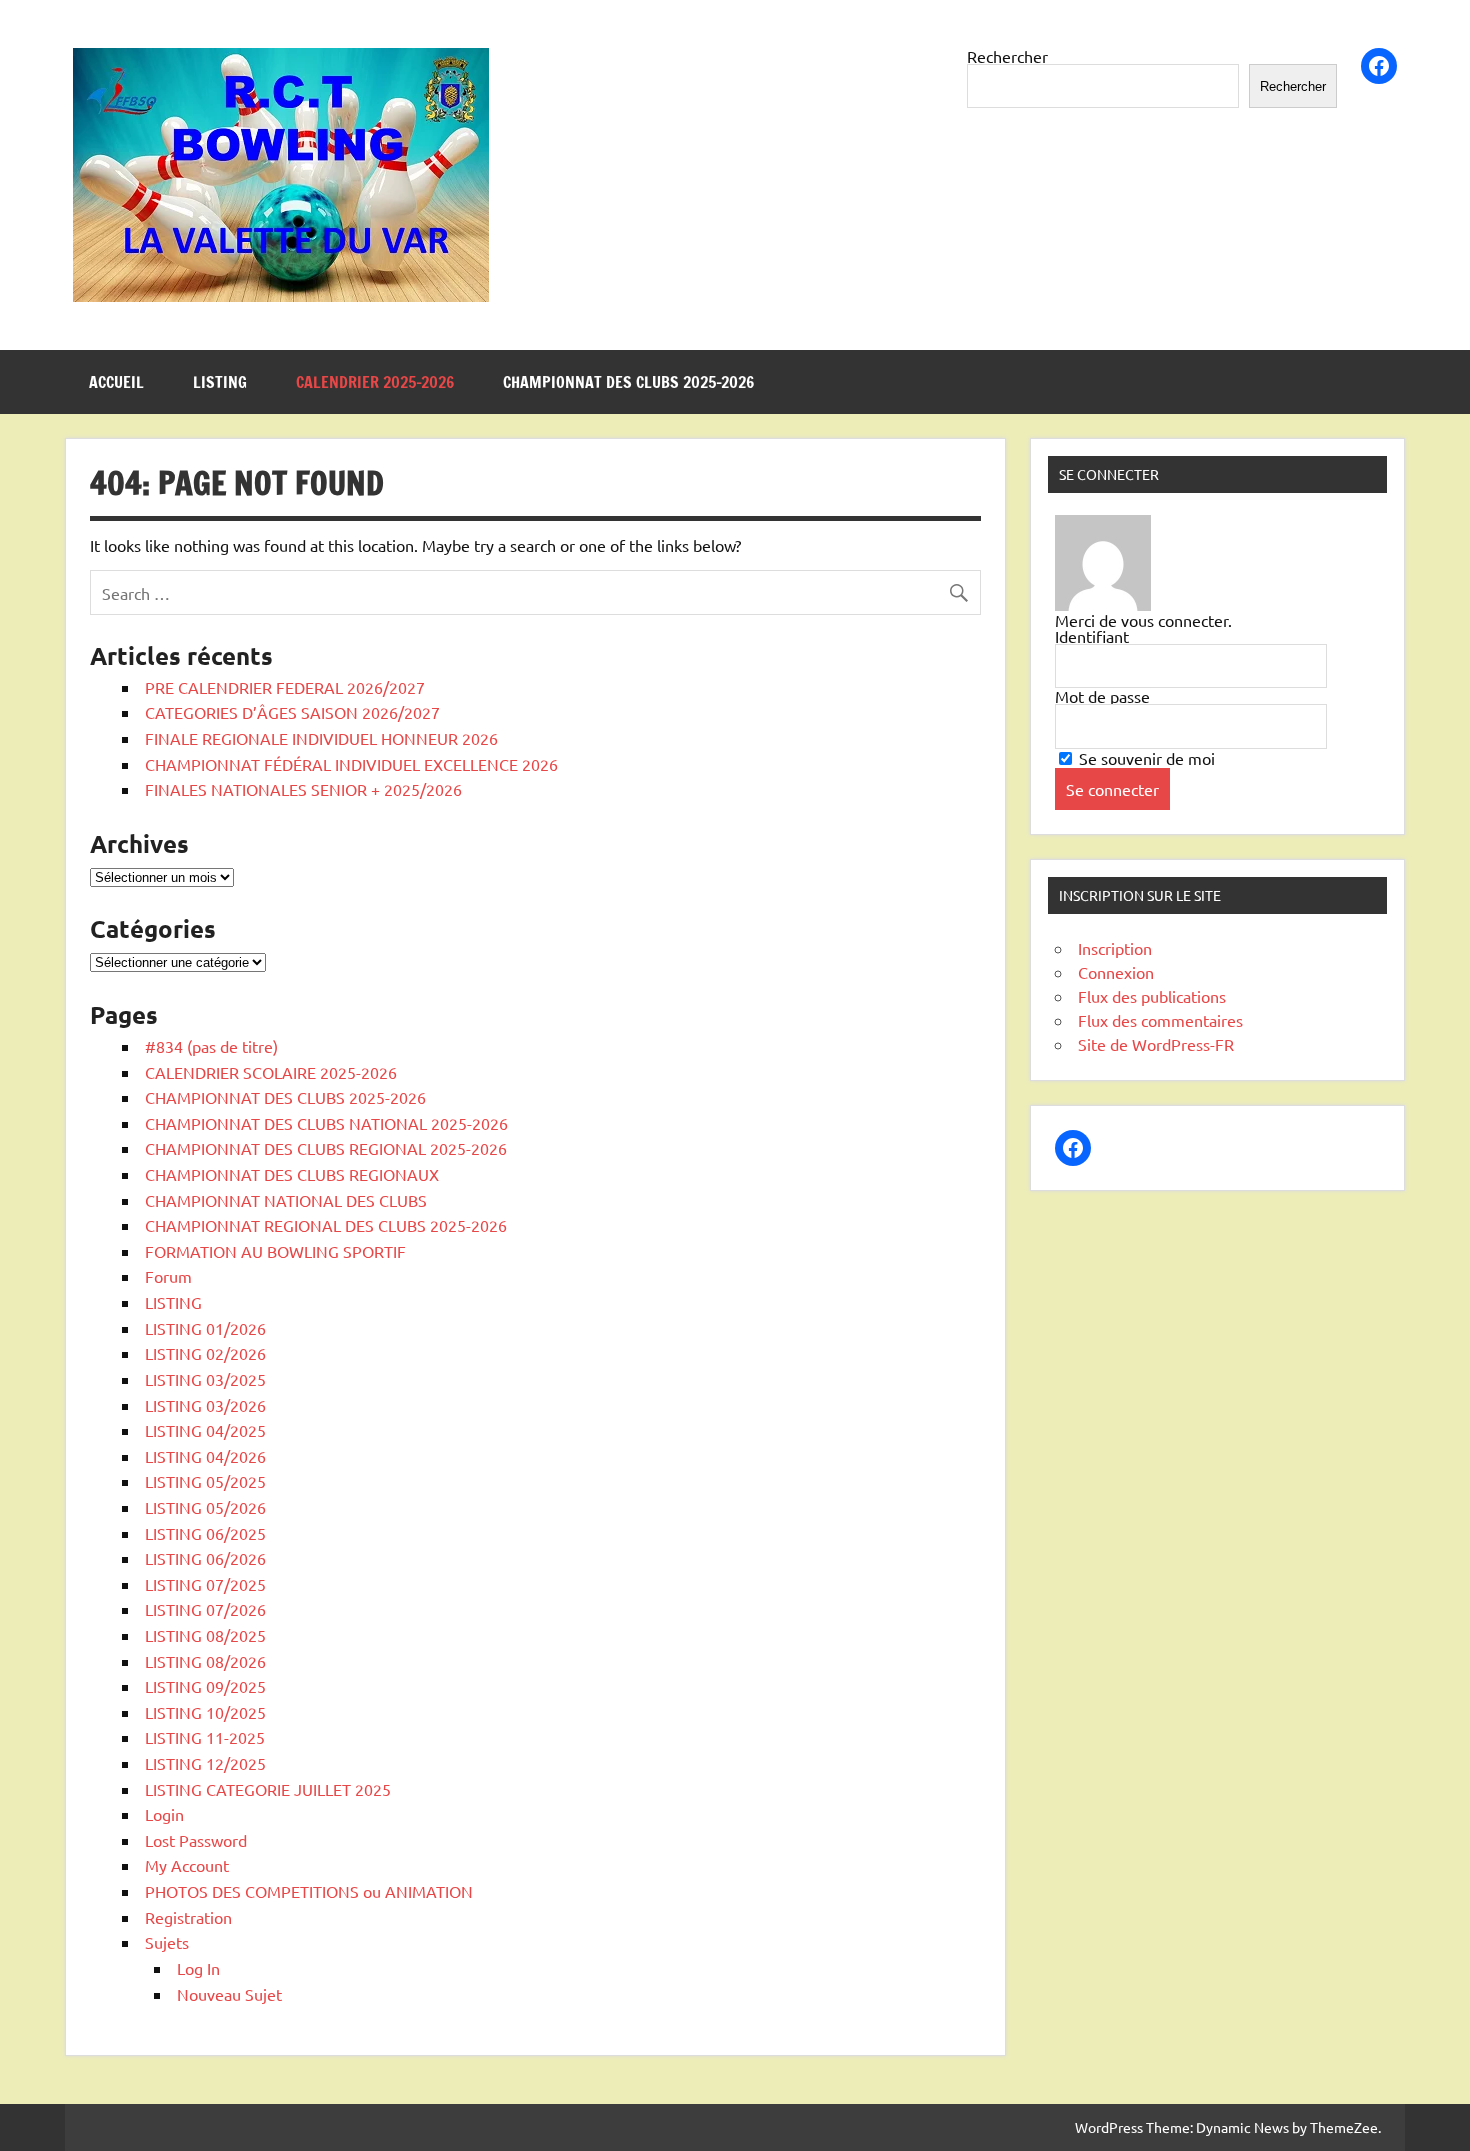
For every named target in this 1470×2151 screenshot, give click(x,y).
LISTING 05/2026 (205, 1507)
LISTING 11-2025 (205, 1737)
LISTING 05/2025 (205, 1481)
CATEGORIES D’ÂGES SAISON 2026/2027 (292, 712)
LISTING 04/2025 (205, 1430)
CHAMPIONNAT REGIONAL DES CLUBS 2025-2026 (326, 1225)
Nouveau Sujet (229, 1994)
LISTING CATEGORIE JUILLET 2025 (268, 1789)
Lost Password (196, 1840)
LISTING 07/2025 (205, 1584)
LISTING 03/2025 (205, 1379)
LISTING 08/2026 (205, 1661)
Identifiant (1092, 636)
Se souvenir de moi (1145, 758)
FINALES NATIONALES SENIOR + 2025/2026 (303, 789)
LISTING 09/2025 (205, 1686)
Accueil (116, 382)
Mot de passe (1102, 696)
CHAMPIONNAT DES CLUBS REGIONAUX (292, 1174)
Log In (198, 1968)
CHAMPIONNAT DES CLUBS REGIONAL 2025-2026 (326, 1148)
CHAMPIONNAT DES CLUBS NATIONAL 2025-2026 (326, 1123)
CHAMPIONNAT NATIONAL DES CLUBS (286, 1200)
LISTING (220, 382)
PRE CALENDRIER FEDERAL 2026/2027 (285, 687)
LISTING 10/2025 (205, 1712)
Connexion (1116, 972)
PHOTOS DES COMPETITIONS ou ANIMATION (309, 1891)
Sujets (167, 1942)
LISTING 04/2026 (205, 1456)
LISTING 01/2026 (205, 1328)
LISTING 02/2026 (205, 1353)
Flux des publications (1152, 996)
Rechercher (1007, 56)
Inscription (1115, 948)
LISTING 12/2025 (205, 1763)
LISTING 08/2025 (205, 1635)
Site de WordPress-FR (1156, 1044)
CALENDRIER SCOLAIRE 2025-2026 (271, 1072)
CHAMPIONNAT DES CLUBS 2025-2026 (628, 382)
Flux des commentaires (1160, 1020)
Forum (168, 1276)
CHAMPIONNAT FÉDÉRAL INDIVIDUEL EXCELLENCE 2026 (351, 764)
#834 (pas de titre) (211, 1046)
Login (164, 1814)
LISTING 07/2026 (205, 1609)
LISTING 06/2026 (205, 1558)
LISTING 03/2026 (205, 1405)
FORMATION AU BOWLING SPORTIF (275, 1251)
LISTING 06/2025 (205, 1533)
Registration (188, 1917)
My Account (187, 1865)
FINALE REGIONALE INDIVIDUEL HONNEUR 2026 (321, 738)
